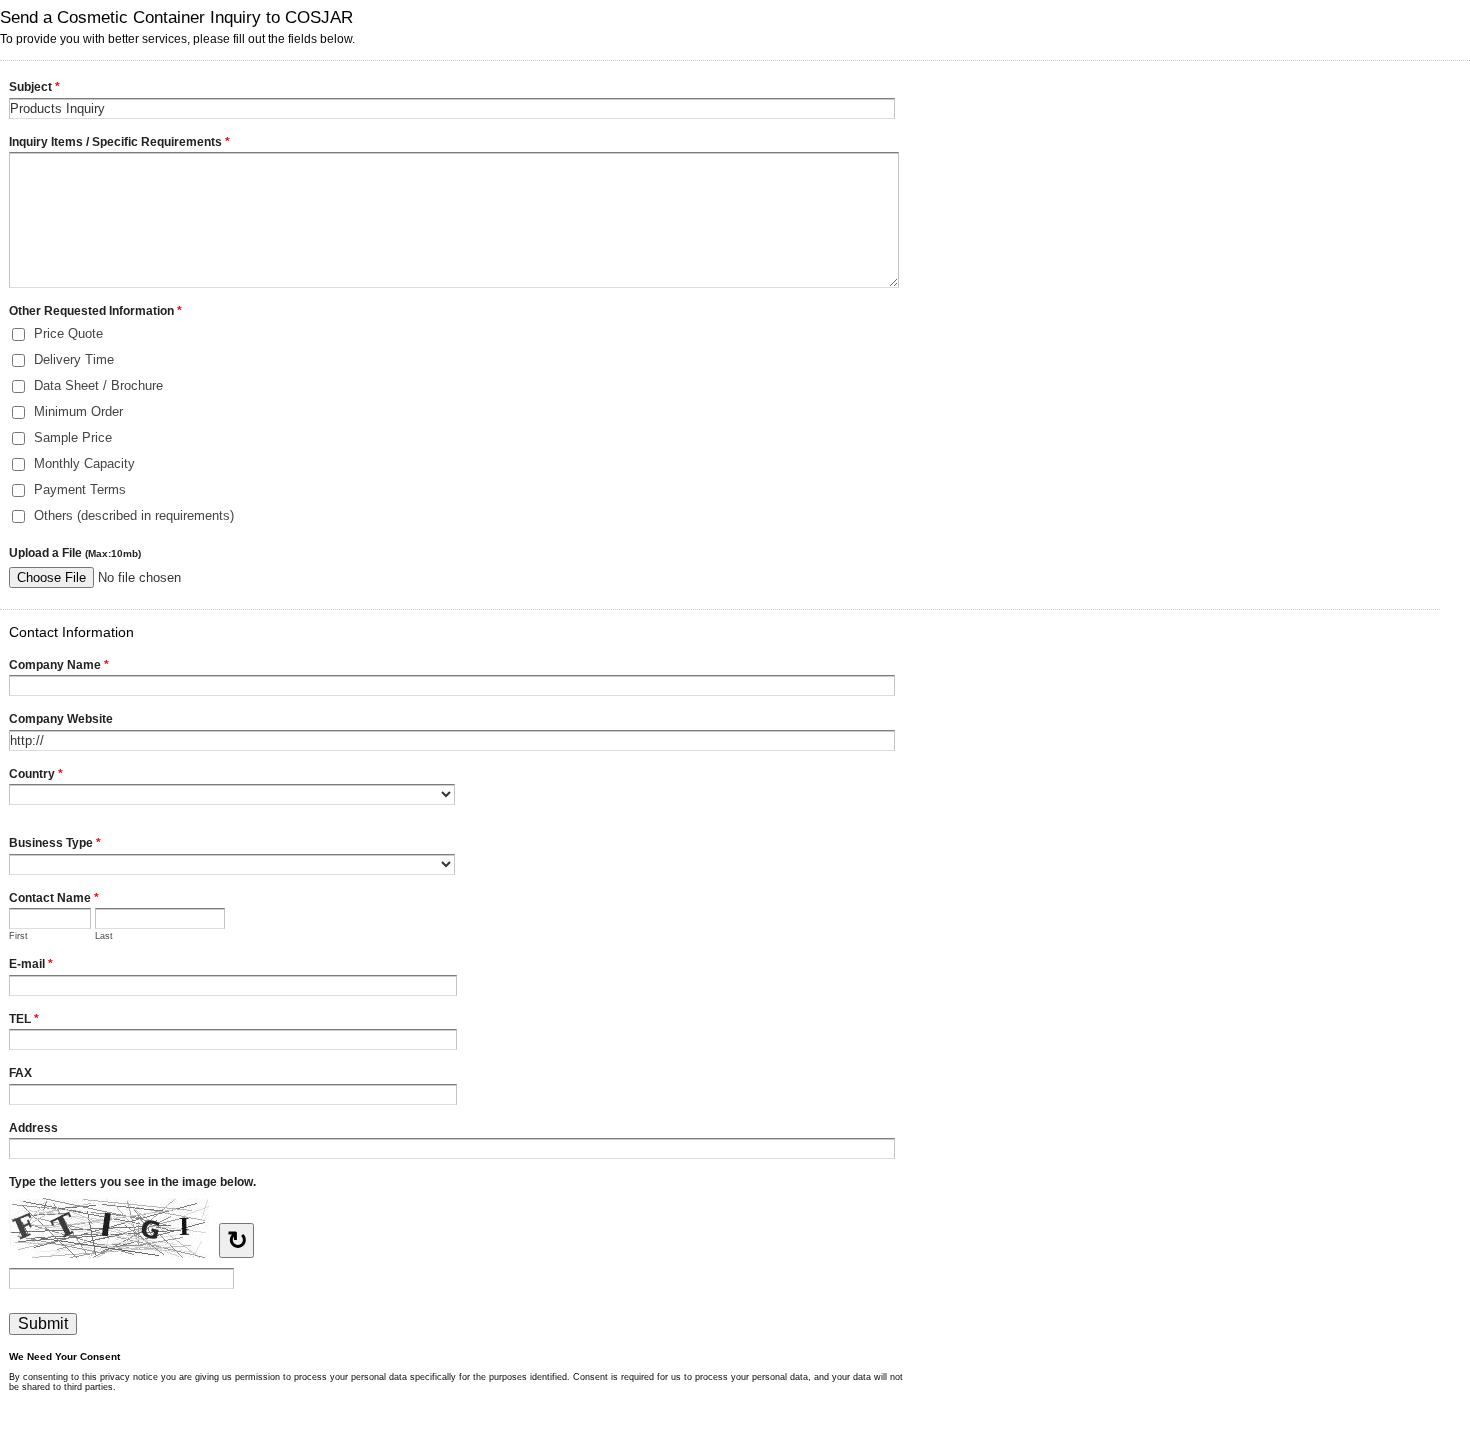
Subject (34, 87)
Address (33, 1128)
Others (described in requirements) (134, 515)
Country (36, 774)
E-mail (31, 964)
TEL (24, 1019)
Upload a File (75, 553)
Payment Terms (80, 489)
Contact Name (54, 898)
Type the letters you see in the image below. (132, 1182)
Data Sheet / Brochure (98, 385)
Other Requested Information (95, 311)
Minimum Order (78, 411)
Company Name (59, 665)
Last (104, 936)
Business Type (55, 843)
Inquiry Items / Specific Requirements (119, 142)
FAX (20, 1073)
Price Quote (68, 333)
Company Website (61, 719)
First (18, 936)
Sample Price (73, 437)
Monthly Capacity (84, 463)
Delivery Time (74, 359)
